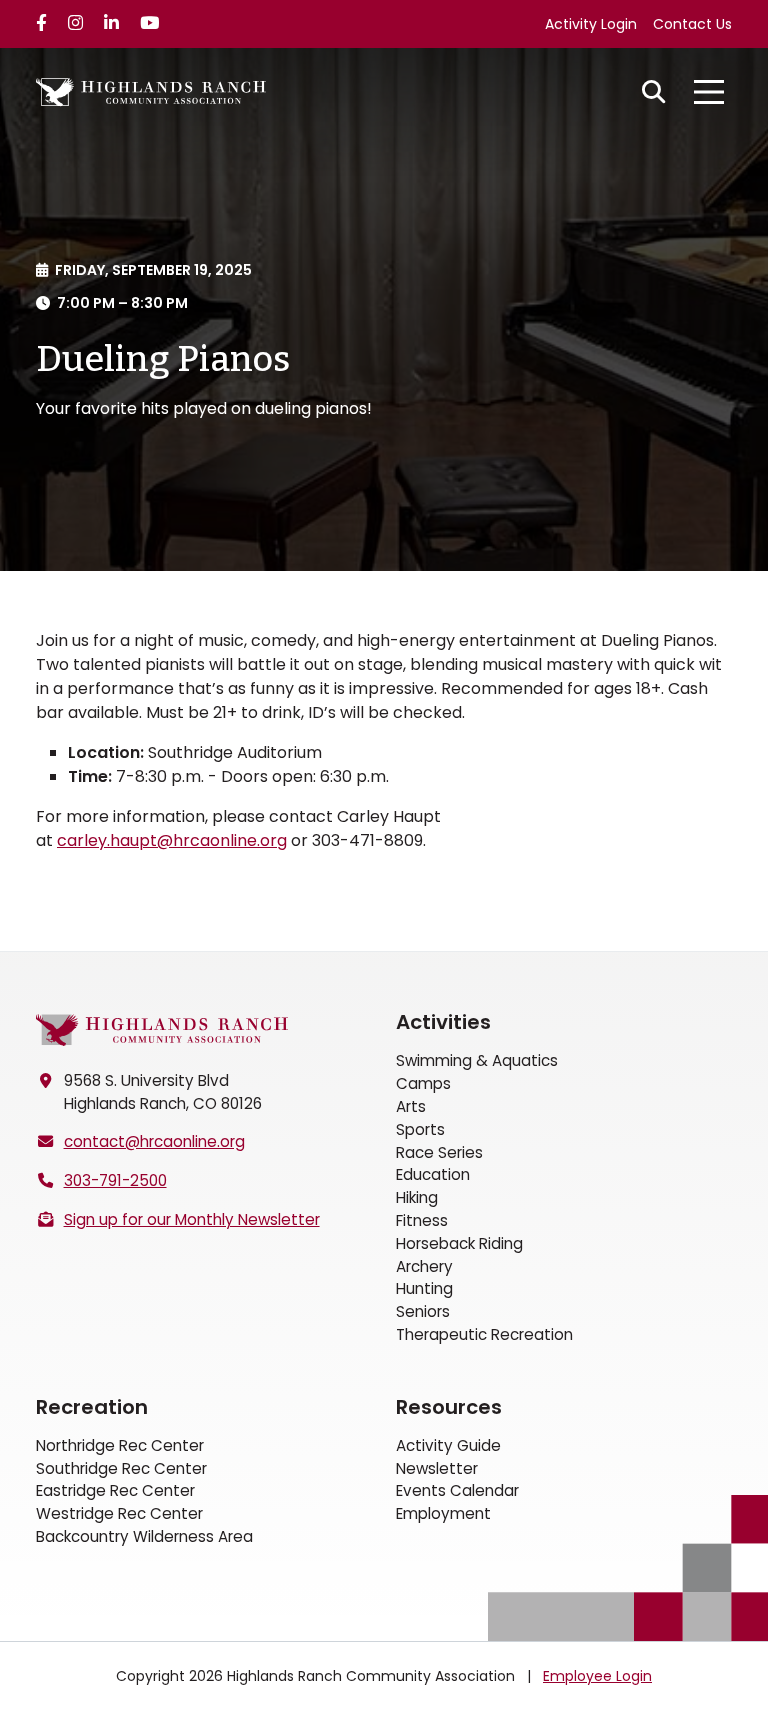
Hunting (424, 1288)
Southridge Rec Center (121, 1468)
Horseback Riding (459, 1243)
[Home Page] (162, 1029)
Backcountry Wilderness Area (144, 1536)
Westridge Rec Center (119, 1513)
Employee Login (597, 1676)
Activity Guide (448, 1445)
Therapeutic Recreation (484, 1334)
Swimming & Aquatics (477, 1060)
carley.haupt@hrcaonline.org (172, 840)
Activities (443, 1022)
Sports (420, 1129)
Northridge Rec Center (120, 1445)
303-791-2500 (115, 1180)
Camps (423, 1083)
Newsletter (437, 1468)
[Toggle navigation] (709, 92)
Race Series (439, 1152)
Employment (443, 1513)
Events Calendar (457, 1490)
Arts (411, 1106)
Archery (424, 1266)
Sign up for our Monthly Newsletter (192, 1219)
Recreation (92, 1407)
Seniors (423, 1311)
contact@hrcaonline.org (154, 1141)
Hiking (417, 1197)
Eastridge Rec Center (115, 1490)
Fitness (422, 1220)
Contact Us (692, 24)
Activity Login (591, 24)
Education (433, 1174)
